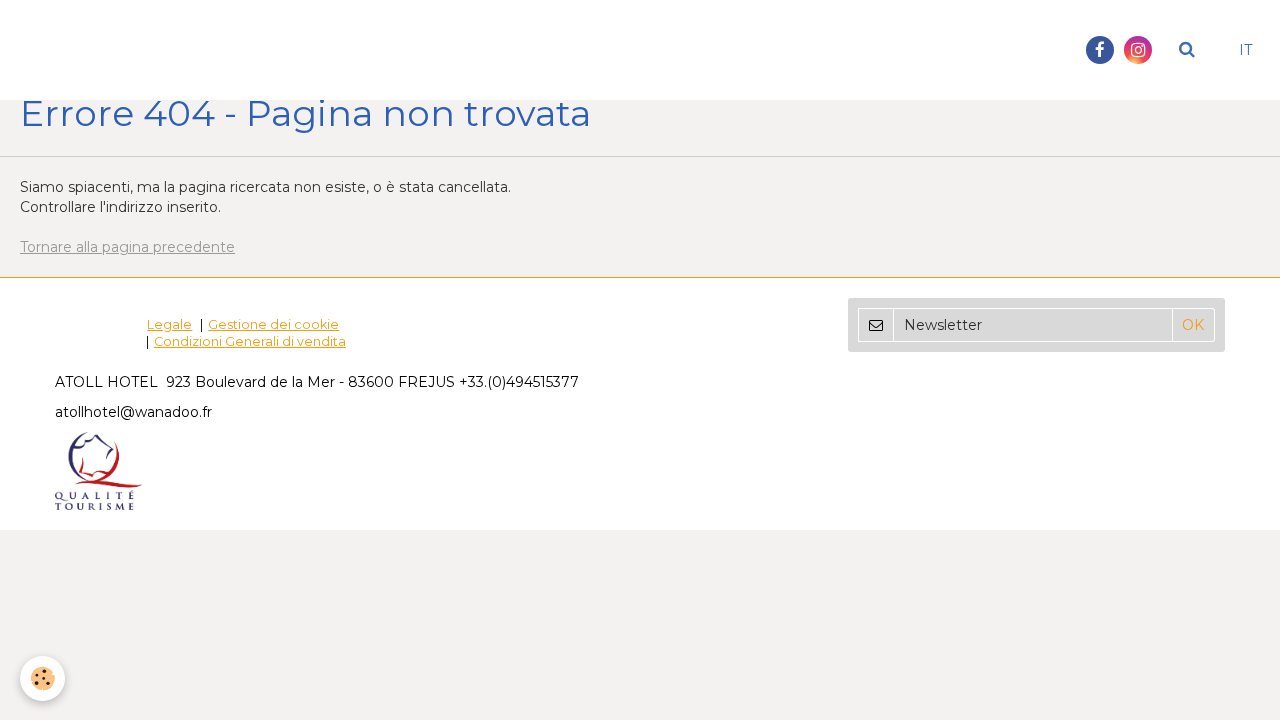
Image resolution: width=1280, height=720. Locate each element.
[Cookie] (42, 678)
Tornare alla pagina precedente (127, 247)
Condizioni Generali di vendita (250, 341)
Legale (169, 324)
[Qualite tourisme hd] (98, 470)
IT (1245, 50)
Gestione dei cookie (273, 324)
